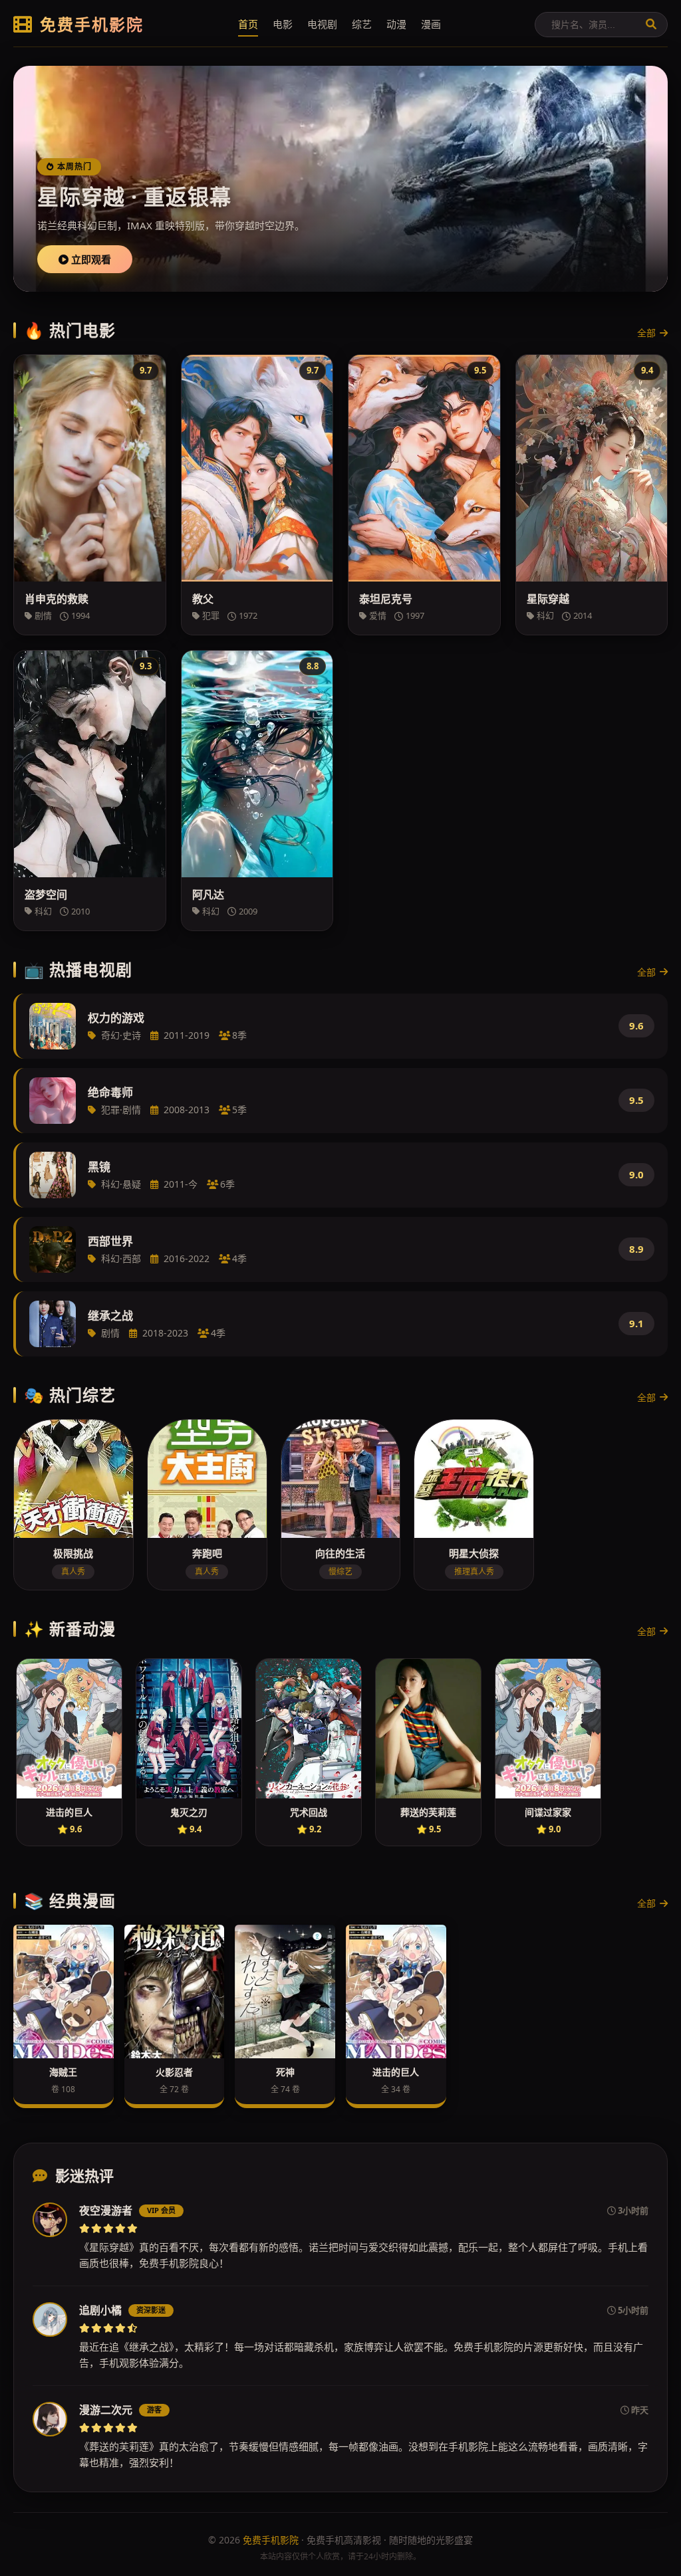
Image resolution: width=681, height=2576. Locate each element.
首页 (248, 24)
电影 (283, 24)
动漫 (396, 24)
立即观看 (90, 259)
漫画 (431, 24)
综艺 (362, 24)
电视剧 (322, 24)
